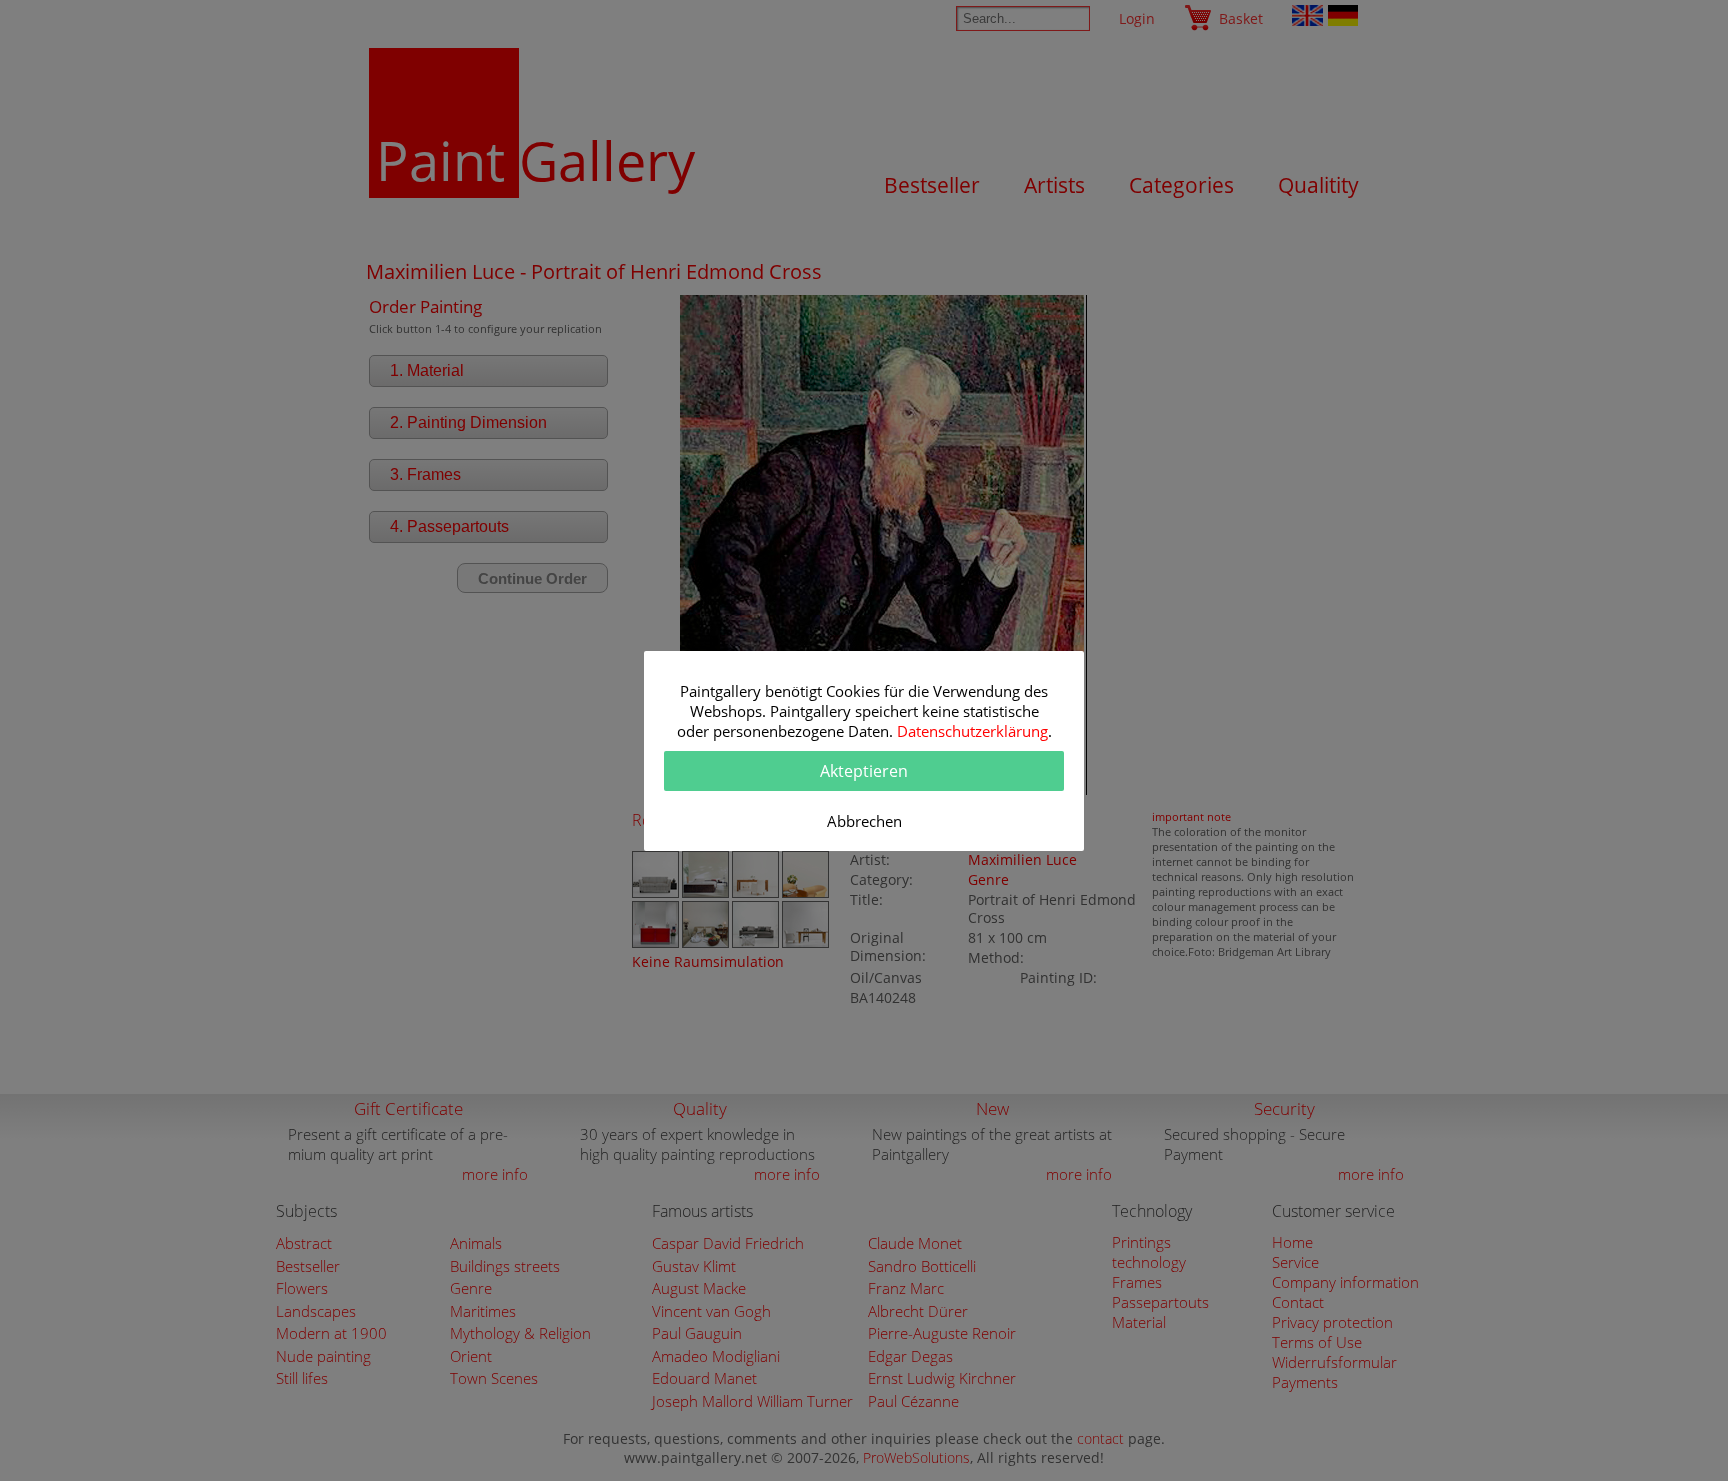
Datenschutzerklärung (972, 731)
